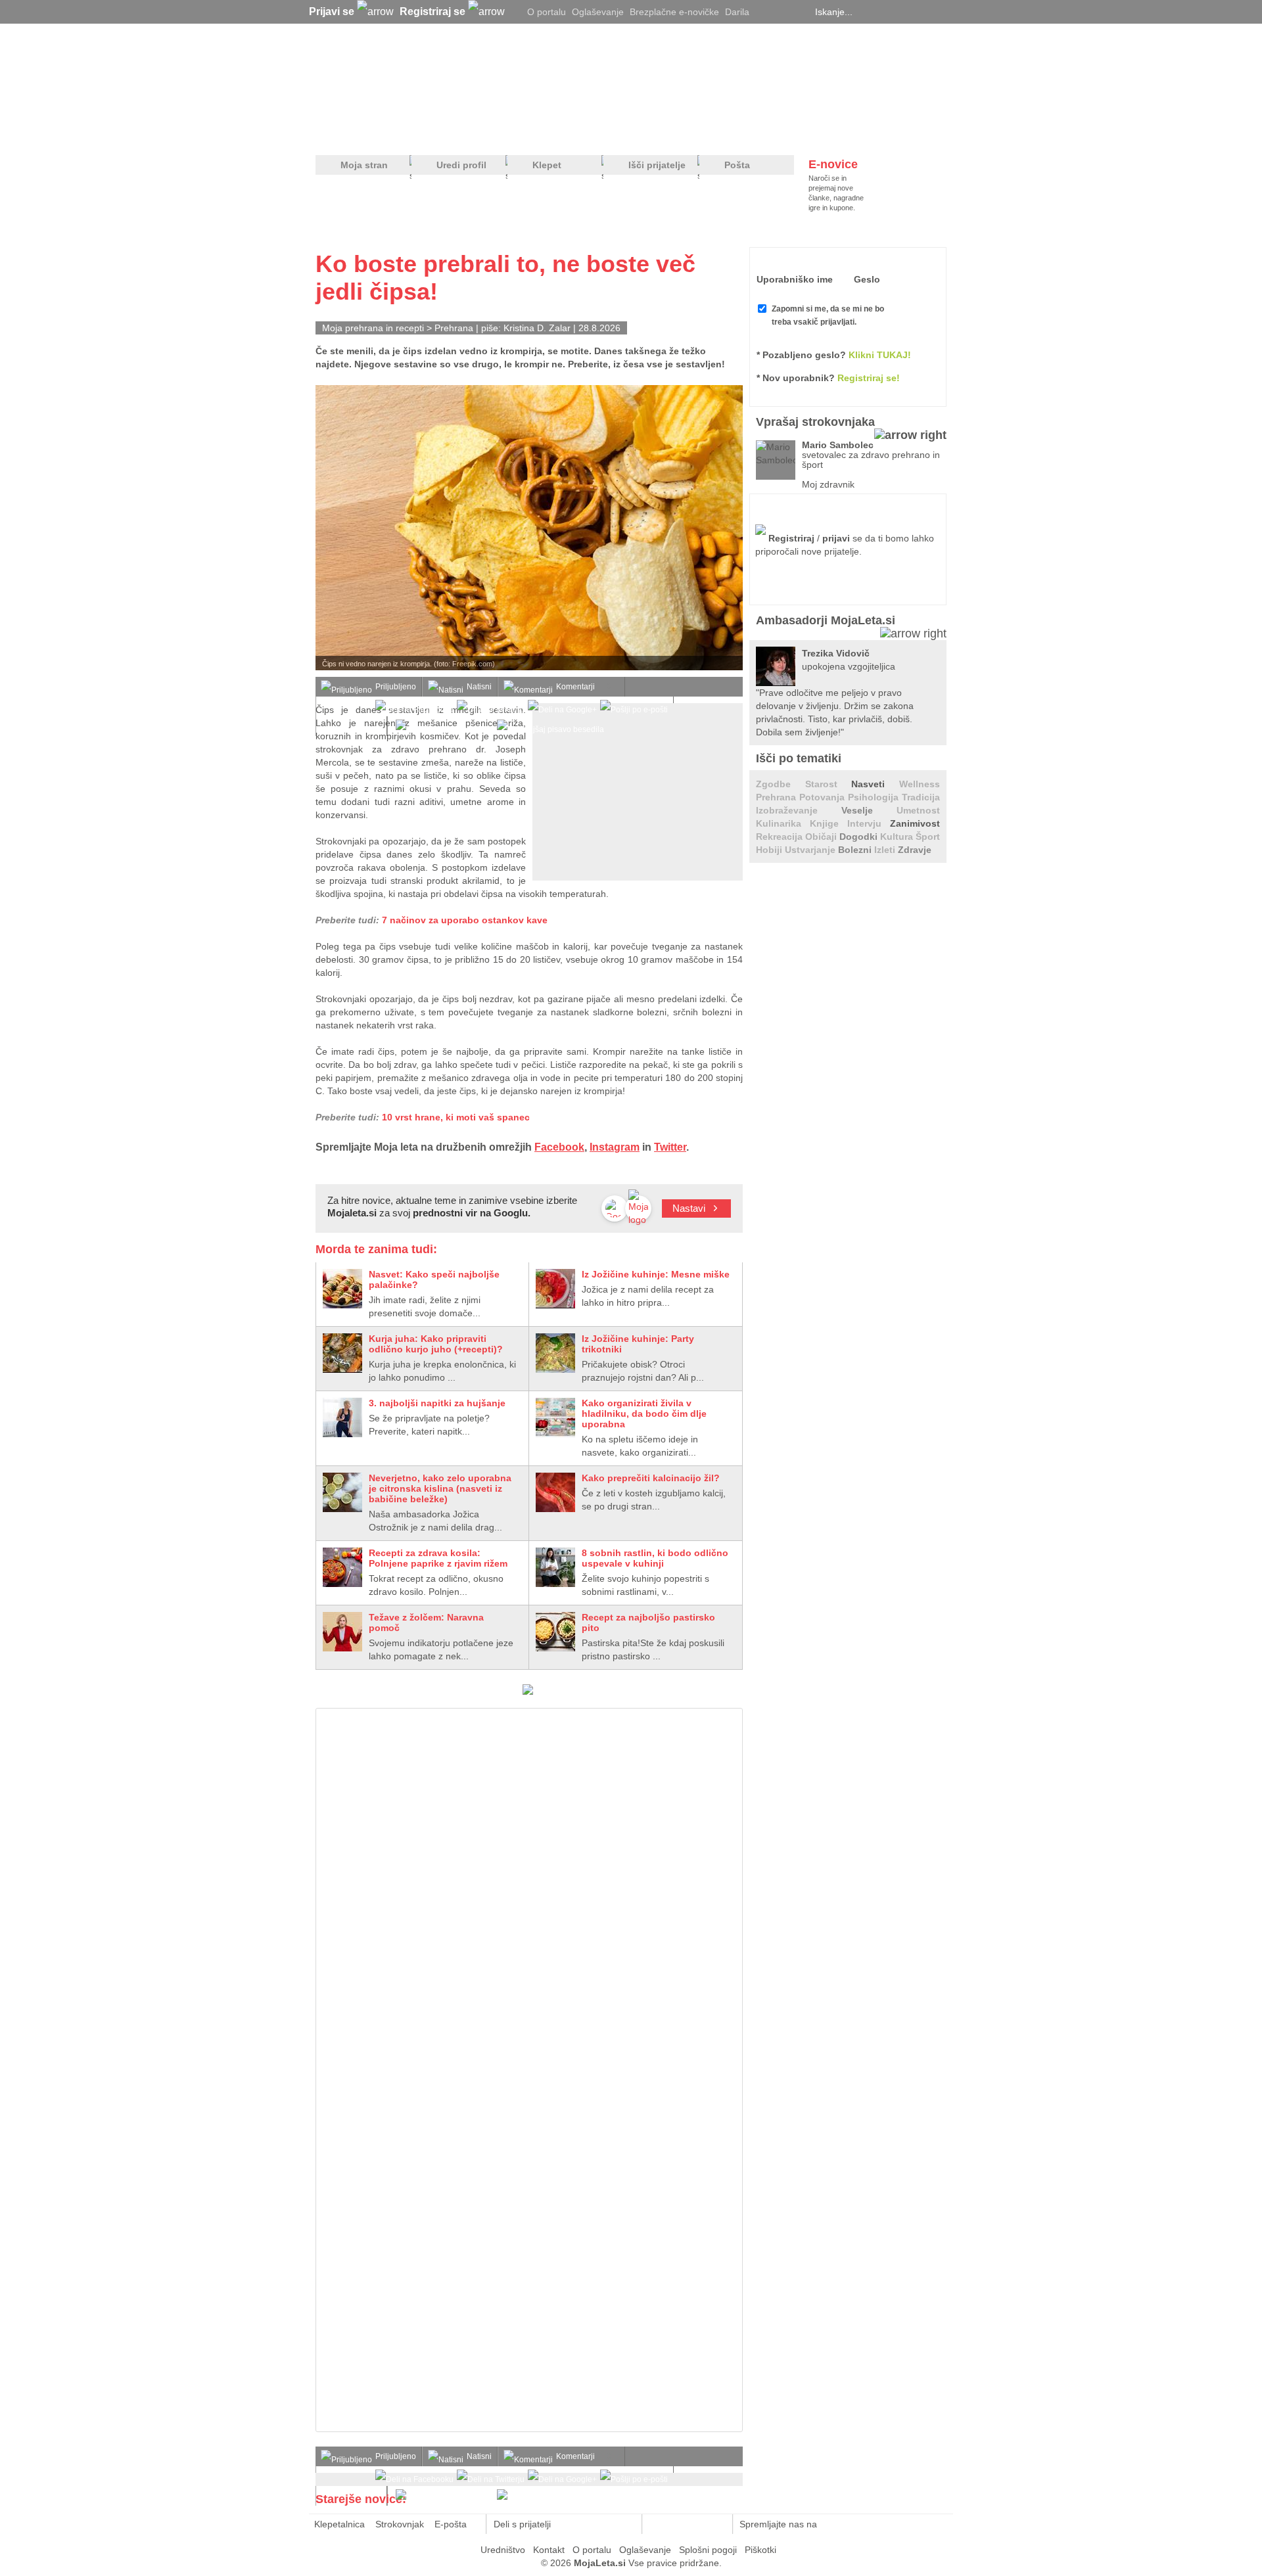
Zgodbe (781, 784)
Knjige (829, 823)
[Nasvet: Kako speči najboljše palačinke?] (342, 1289)
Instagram (615, 1147)
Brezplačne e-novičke (674, 12)
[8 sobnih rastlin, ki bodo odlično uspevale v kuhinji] (555, 1567)
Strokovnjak (400, 2524)
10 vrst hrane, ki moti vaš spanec (456, 1117)
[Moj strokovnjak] (350, 132)
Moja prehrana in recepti (373, 328)
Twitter (670, 1147)
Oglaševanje (598, 12)
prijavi (836, 538)
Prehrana (455, 328)
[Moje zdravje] (418, 132)
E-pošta (451, 2524)
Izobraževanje (799, 810)
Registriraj (791, 538)
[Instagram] (799, 12)
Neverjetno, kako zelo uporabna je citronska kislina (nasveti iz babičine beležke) (440, 1488)
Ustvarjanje (811, 850)
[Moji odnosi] (470, 132)
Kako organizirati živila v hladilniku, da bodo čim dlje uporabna (644, 1414)
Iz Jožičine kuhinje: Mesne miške (656, 1274)
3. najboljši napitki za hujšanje (437, 1403)
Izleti (886, 850)
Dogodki (860, 837)
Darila (737, 12)
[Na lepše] (637, 132)
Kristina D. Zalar (537, 328)
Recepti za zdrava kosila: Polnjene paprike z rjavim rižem (438, 1558)
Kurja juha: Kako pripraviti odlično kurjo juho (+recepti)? (436, 1344)
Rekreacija (781, 837)
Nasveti (875, 784)
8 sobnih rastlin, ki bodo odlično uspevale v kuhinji (655, 1558)
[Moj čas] (808, 132)
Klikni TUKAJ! (880, 355)
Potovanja (824, 797)
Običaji (822, 837)
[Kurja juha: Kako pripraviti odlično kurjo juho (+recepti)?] (342, 1353)
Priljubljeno (396, 687)
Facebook (559, 1147)
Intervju (869, 823)
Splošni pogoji (708, 2550)
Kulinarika (783, 823)
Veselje (869, 810)
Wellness (920, 784)
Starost (829, 784)
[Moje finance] (863, 132)
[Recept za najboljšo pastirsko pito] (555, 1632)
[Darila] (528, 1691)
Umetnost (918, 810)
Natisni (479, 687)
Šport (928, 837)
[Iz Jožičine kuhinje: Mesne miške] (555, 1289)
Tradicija (921, 797)
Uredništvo (503, 2550)
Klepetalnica (339, 2524)
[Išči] (943, 12)
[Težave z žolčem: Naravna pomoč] (342, 1632)
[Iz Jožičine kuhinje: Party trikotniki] (555, 1353)
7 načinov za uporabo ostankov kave (465, 920)
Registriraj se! (869, 378)
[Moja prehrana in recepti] (723, 132)
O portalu (547, 12)
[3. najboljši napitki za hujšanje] (342, 1417)
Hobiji (770, 850)
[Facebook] (782, 12)
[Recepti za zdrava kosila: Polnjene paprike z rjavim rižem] (342, 1567)
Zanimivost (915, 823)
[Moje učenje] (582, 132)
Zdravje (915, 850)
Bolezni (856, 850)
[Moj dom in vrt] (526, 132)
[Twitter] (766, 12)
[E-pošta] (625, 2524)
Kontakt (549, 2550)
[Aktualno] (922, 132)
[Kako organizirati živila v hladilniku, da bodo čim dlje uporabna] (555, 1417)
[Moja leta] (441, 76)
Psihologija (875, 797)
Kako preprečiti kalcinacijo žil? (651, 1478)
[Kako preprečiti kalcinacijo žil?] (555, 1492)
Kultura (898, 837)
